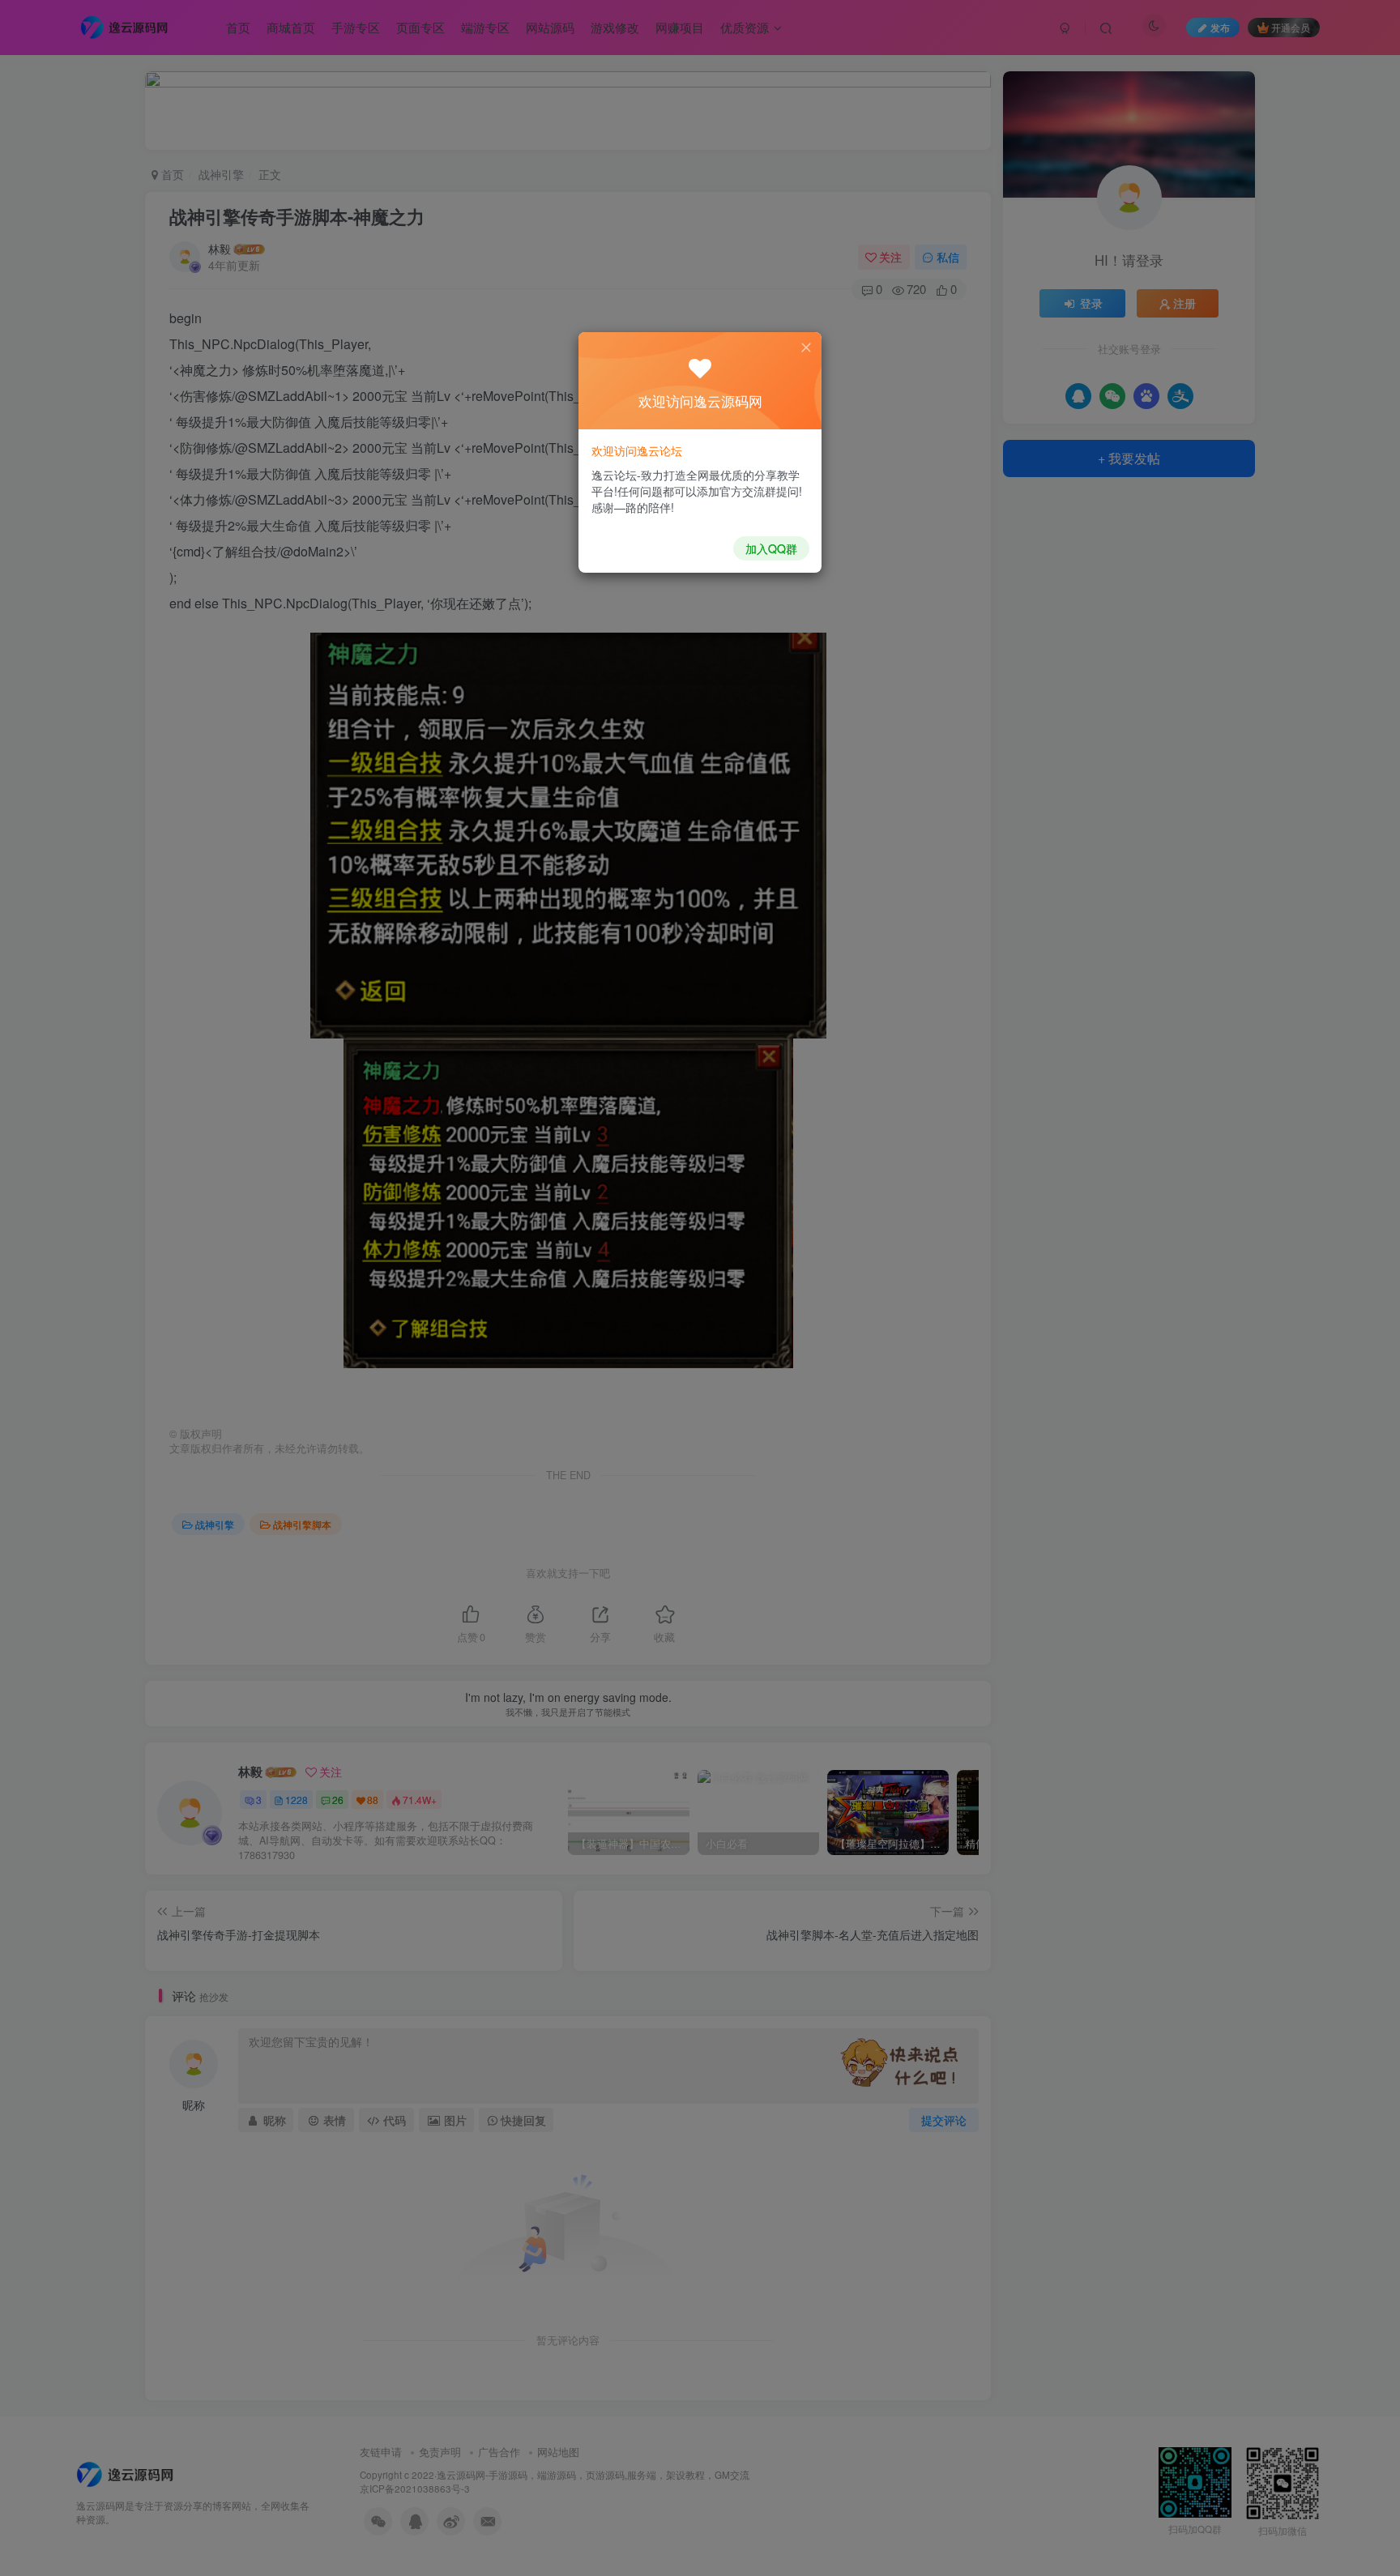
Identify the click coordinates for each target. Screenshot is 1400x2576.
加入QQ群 (771, 548)
